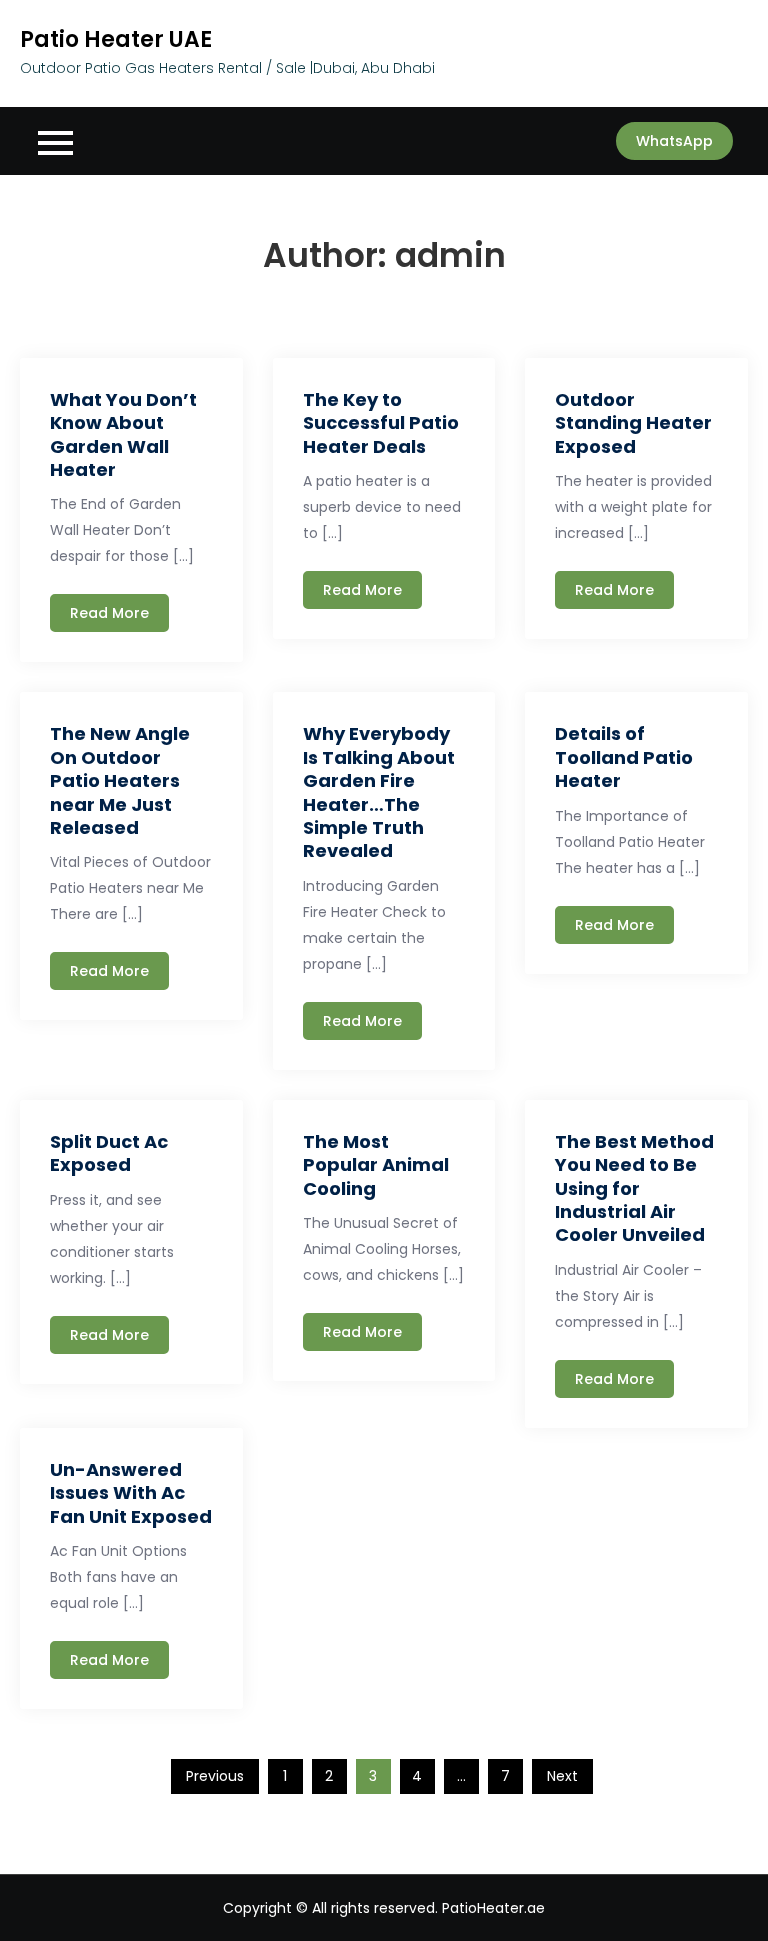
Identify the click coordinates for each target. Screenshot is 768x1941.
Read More (109, 613)
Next (562, 1776)
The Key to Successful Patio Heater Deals (381, 423)
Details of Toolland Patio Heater (624, 757)
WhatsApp (674, 141)
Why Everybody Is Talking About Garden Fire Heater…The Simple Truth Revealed (379, 792)
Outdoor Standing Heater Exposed (633, 423)
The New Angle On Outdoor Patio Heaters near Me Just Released (120, 780)
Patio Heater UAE (116, 39)
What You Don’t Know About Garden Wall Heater (123, 434)
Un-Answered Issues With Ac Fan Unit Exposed (131, 1493)
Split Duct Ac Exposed (109, 1153)
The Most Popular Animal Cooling (376, 1165)
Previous (215, 1776)
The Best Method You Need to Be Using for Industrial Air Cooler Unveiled (634, 1188)
